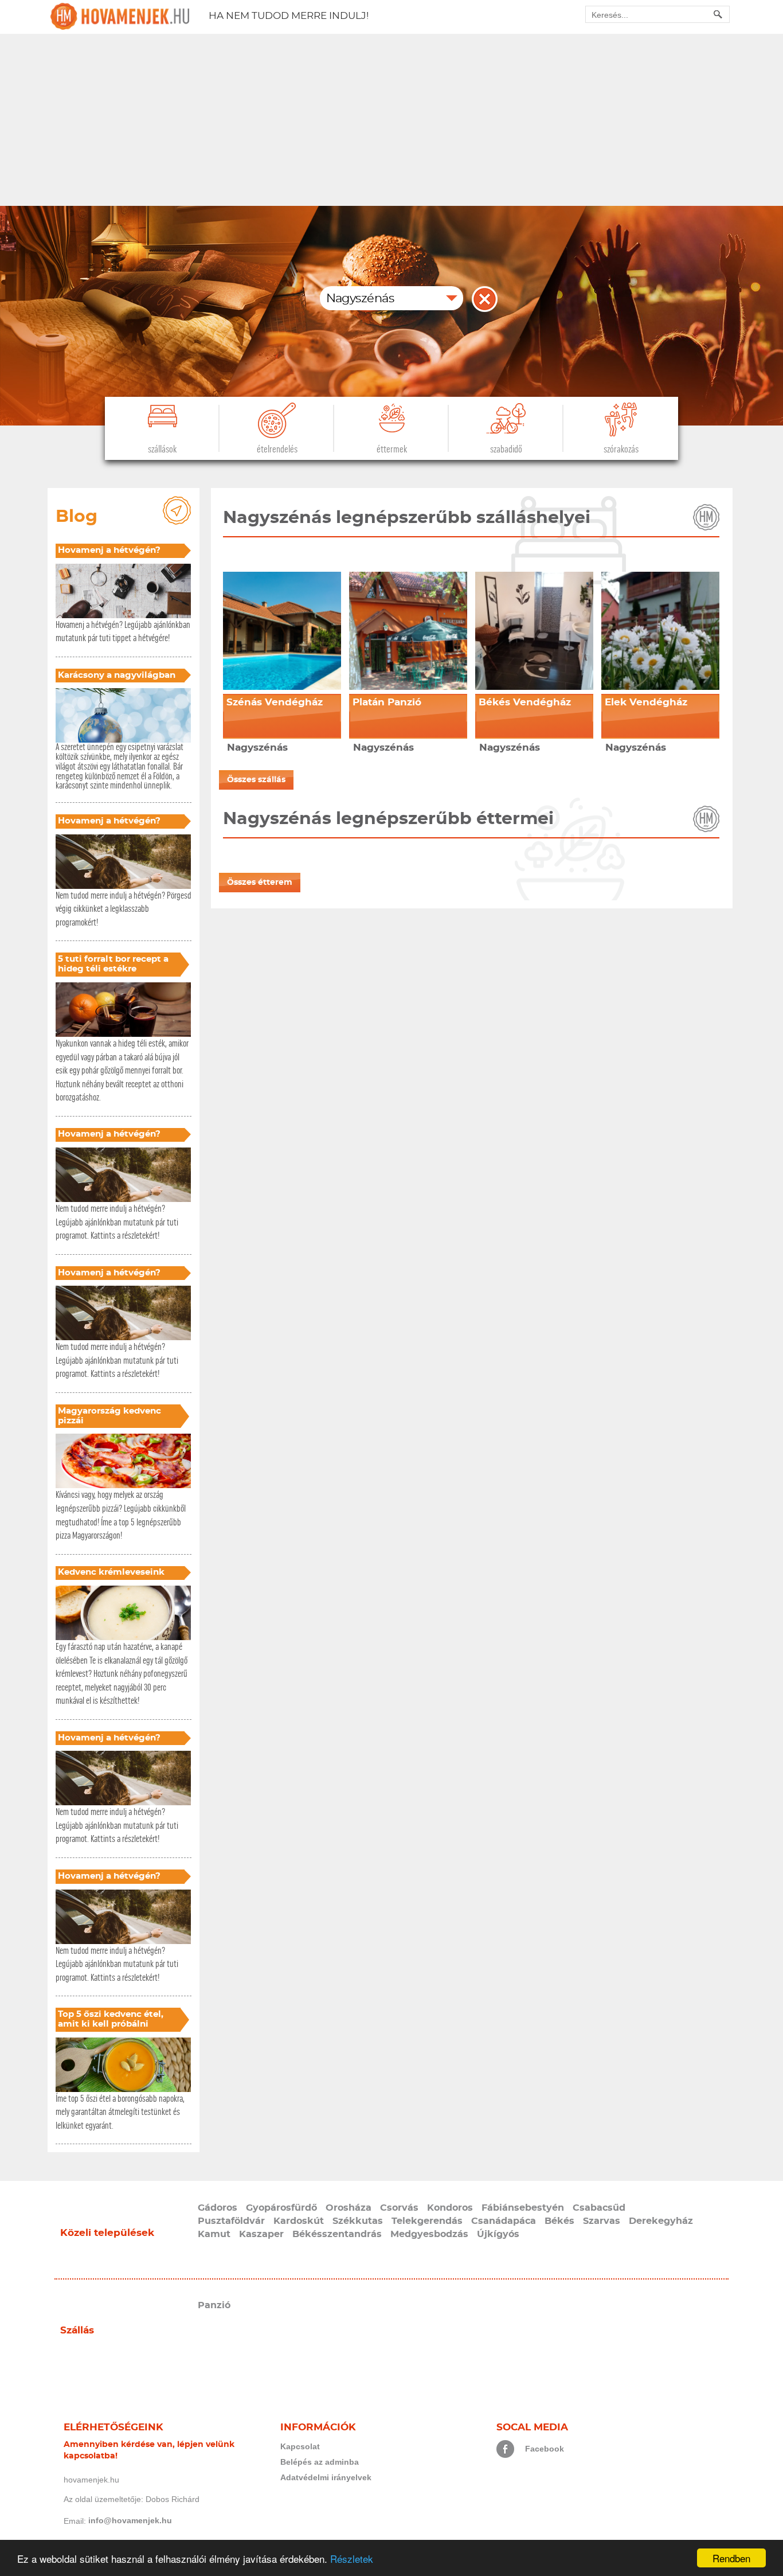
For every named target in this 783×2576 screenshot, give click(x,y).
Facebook (545, 2449)
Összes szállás (256, 780)
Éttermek (392, 449)
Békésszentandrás (337, 2234)
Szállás (77, 2330)
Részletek (352, 2559)
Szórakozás (621, 449)
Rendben (731, 2558)
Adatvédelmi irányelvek (326, 2477)
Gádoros (218, 2208)
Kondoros (450, 2208)
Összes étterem (260, 883)
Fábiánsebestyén (523, 2208)
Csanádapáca (504, 2221)
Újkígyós (498, 2234)
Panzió (214, 2305)
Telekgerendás (427, 2221)
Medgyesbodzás (429, 2234)
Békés (559, 2221)
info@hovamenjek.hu (130, 2520)
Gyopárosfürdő (281, 2208)
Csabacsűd (599, 2208)
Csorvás (399, 2208)
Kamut (214, 2234)
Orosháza (349, 2208)
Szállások (162, 449)
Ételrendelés (277, 449)
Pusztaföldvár (231, 2221)
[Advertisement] (391, 120)
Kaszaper (261, 2234)
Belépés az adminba (320, 2462)
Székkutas (358, 2221)
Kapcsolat (300, 2446)
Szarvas (602, 2221)
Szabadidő (506, 449)
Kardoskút (299, 2221)
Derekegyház (661, 2221)
